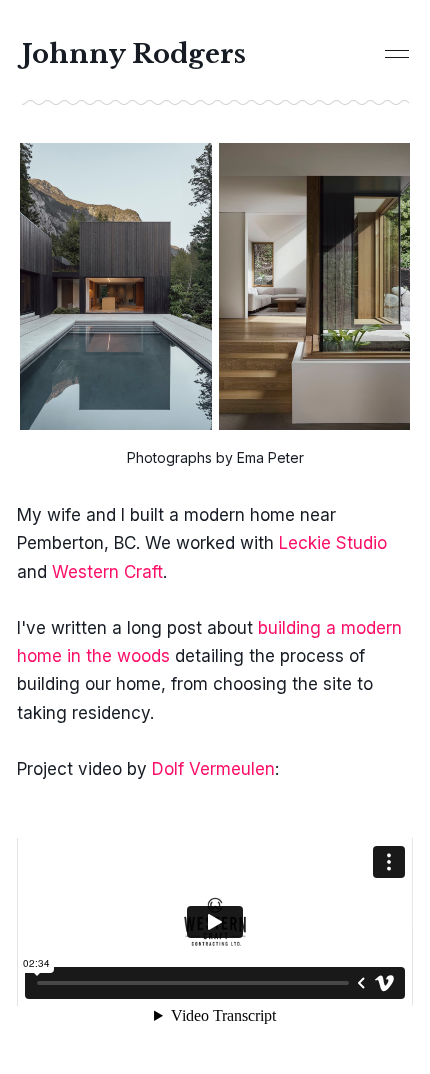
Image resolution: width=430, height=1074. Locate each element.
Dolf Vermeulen (213, 769)
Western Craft (107, 572)
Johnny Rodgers (134, 54)
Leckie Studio (333, 543)
